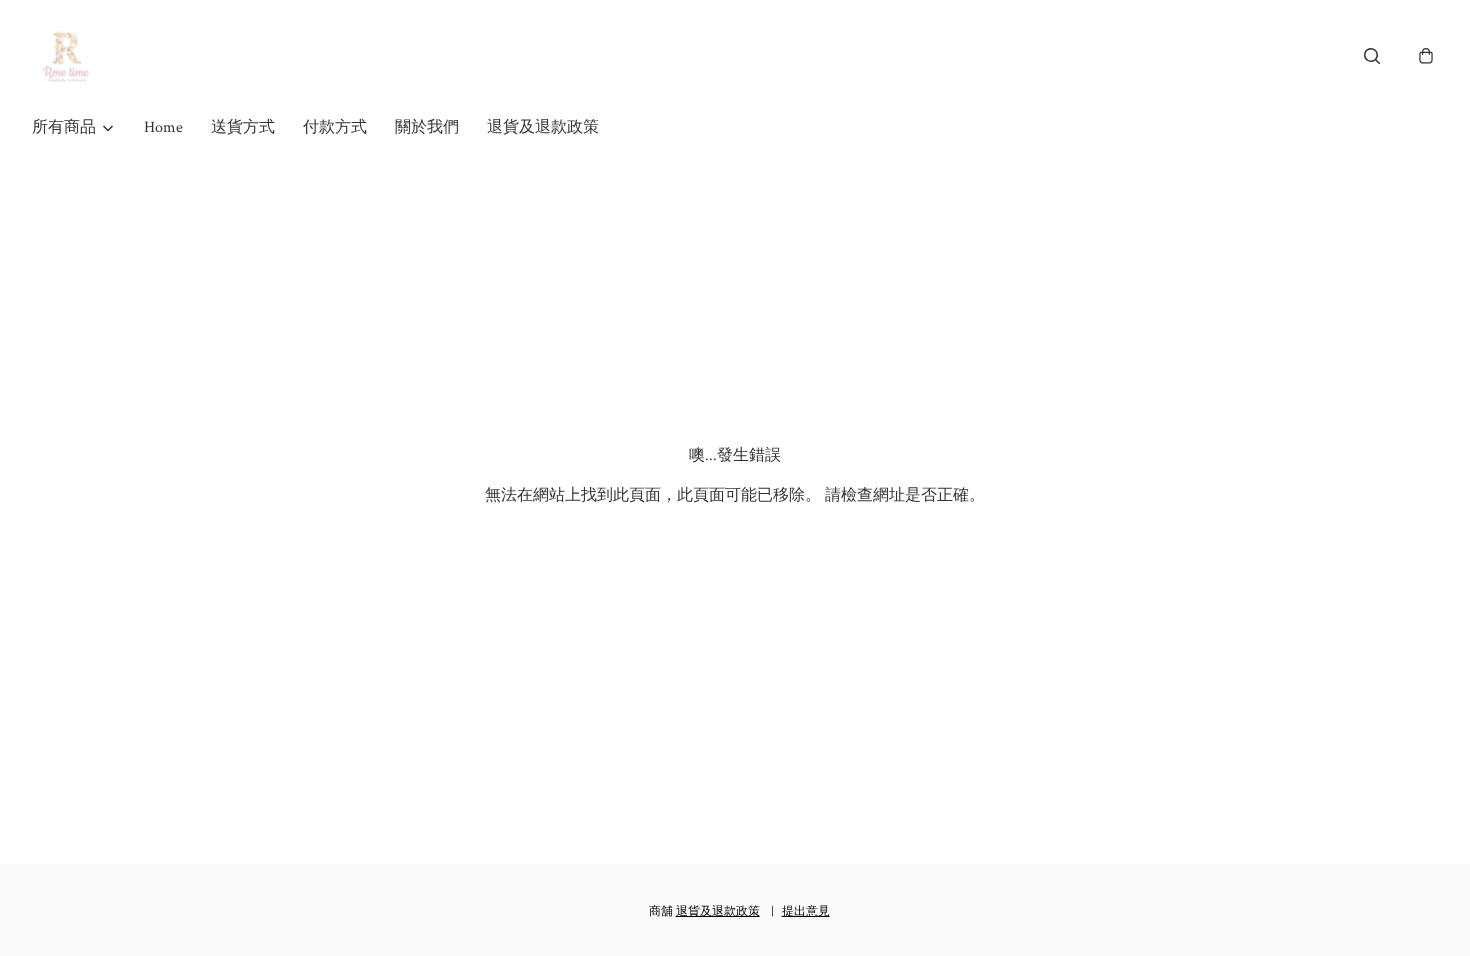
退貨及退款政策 (543, 127)
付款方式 (335, 127)
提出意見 (806, 911)
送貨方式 (243, 127)
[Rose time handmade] (69, 56)
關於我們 (427, 127)
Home (163, 127)
